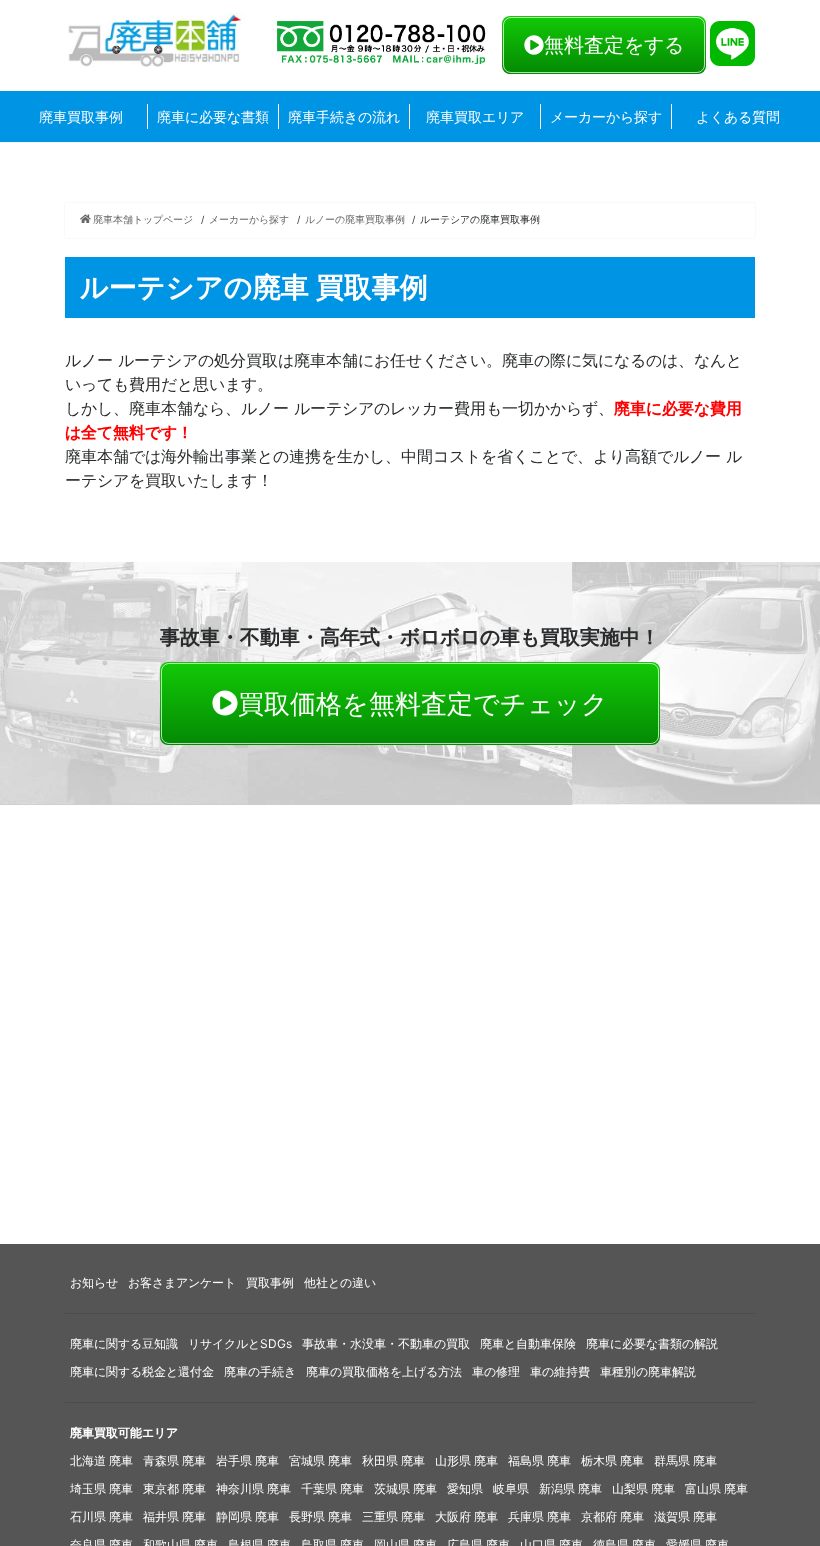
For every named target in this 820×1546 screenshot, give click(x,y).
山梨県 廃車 (643, 1488)
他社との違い (340, 1282)
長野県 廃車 (320, 1516)
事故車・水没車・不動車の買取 (386, 1343)
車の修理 (496, 1371)
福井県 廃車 (174, 1516)
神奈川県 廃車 (253, 1488)
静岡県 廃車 (247, 1516)
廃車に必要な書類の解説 (652, 1343)
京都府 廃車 (612, 1516)
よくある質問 (738, 116)
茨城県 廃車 (405, 1488)
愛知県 (465, 1488)
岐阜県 (511, 1488)
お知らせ (94, 1282)
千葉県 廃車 (332, 1488)
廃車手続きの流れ (344, 116)
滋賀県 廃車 (685, 1516)
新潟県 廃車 (570, 1488)
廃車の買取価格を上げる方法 (384, 1371)
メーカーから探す (606, 116)
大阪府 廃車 (466, 1516)
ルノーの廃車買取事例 (355, 219)
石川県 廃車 (101, 1516)
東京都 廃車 (174, 1488)
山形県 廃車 (466, 1460)
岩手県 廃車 (247, 1460)
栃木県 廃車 (612, 1460)
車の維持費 (560, 1371)
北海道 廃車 (101, 1460)
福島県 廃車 (539, 1460)
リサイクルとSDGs (240, 1343)
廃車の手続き (260, 1371)
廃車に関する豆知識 (124, 1343)
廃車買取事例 (81, 116)
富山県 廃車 (716, 1488)
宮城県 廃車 (320, 1460)
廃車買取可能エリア (124, 1432)
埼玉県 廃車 (101, 1488)
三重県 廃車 (393, 1516)
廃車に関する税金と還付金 (142, 1371)
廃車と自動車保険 (528, 1343)
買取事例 (270, 1282)
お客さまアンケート (182, 1282)
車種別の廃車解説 (648, 1371)
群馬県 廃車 (685, 1460)
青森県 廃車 (174, 1460)
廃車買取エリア (475, 116)
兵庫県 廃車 (539, 1516)
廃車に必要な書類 (213, 116)
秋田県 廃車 (393, 1460)
